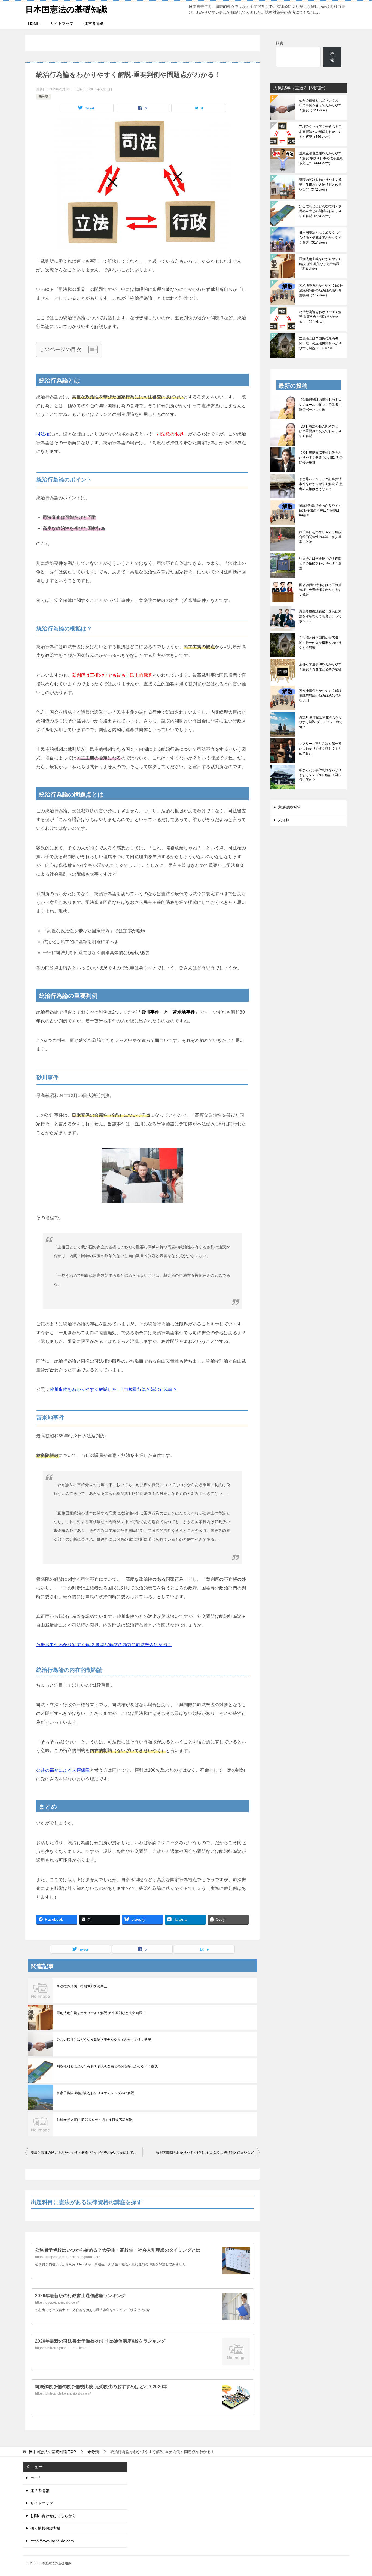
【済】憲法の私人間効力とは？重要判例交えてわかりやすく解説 (320, 431)
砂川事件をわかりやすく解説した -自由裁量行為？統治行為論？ (113, 1389)
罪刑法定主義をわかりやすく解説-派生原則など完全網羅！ (101, 2013)
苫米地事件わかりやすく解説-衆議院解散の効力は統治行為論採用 (321, 290)
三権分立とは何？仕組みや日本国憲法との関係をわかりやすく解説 (320, 132)
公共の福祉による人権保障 (63, 1770)
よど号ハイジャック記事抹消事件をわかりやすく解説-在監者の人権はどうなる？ (321, 484)
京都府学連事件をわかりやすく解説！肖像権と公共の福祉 (320, 667)
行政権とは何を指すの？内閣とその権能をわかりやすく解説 (320, 563)
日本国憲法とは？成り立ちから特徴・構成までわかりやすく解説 (320, 238)
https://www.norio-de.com (52, 2541)
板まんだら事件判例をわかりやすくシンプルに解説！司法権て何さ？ (320, 775)
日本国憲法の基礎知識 (66, 9)
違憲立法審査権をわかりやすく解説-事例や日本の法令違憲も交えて (321, 158)
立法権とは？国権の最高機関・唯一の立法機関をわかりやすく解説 (320, 343)
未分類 (44, 97)
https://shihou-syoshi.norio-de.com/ (63, 2348)
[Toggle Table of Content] (90, 350)
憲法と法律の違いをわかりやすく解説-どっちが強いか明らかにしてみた (85, 2153)
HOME (34, 23)
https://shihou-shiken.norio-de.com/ (63, 2394)
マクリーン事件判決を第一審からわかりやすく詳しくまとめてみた (320, 749)
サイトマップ (62, 23)
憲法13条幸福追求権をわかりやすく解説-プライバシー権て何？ (321, 722)
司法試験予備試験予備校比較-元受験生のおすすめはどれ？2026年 (101, 2387)
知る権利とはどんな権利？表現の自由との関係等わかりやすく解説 (107, 2066)
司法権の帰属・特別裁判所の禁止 (82, 1986)
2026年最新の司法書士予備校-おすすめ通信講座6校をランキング (100, 2341)
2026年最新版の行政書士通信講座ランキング (80, 2296)
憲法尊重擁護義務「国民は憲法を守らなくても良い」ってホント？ (320, 616)
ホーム (36, 2478)
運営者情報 (94, 23)
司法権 (43, 434)
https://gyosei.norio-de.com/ (57, 2303)
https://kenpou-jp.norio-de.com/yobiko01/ (67, 2257)
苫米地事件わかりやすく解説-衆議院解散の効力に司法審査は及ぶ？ (104, 1645)
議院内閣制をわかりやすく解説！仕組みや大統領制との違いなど (205, 2153)
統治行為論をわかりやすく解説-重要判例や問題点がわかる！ (320, 317)
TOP (52, 2452)
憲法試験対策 (289, 807)
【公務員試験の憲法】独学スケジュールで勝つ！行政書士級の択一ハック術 (320, 405)
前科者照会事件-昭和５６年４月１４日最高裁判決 (94, 2120)
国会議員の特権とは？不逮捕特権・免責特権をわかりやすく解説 (320, 590)
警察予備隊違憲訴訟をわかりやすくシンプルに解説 (95, 2093)
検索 (280, 43)
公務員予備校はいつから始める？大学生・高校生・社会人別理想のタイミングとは (118, 2250)
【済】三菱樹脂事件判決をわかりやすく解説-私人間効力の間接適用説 (321, 458)
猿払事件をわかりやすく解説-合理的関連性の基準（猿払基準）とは (321, 537)
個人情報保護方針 (45, 2528)
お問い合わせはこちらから (53, 2516)
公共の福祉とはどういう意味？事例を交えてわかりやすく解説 (104, 2040)
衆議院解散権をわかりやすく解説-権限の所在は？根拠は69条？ (320, 510)
